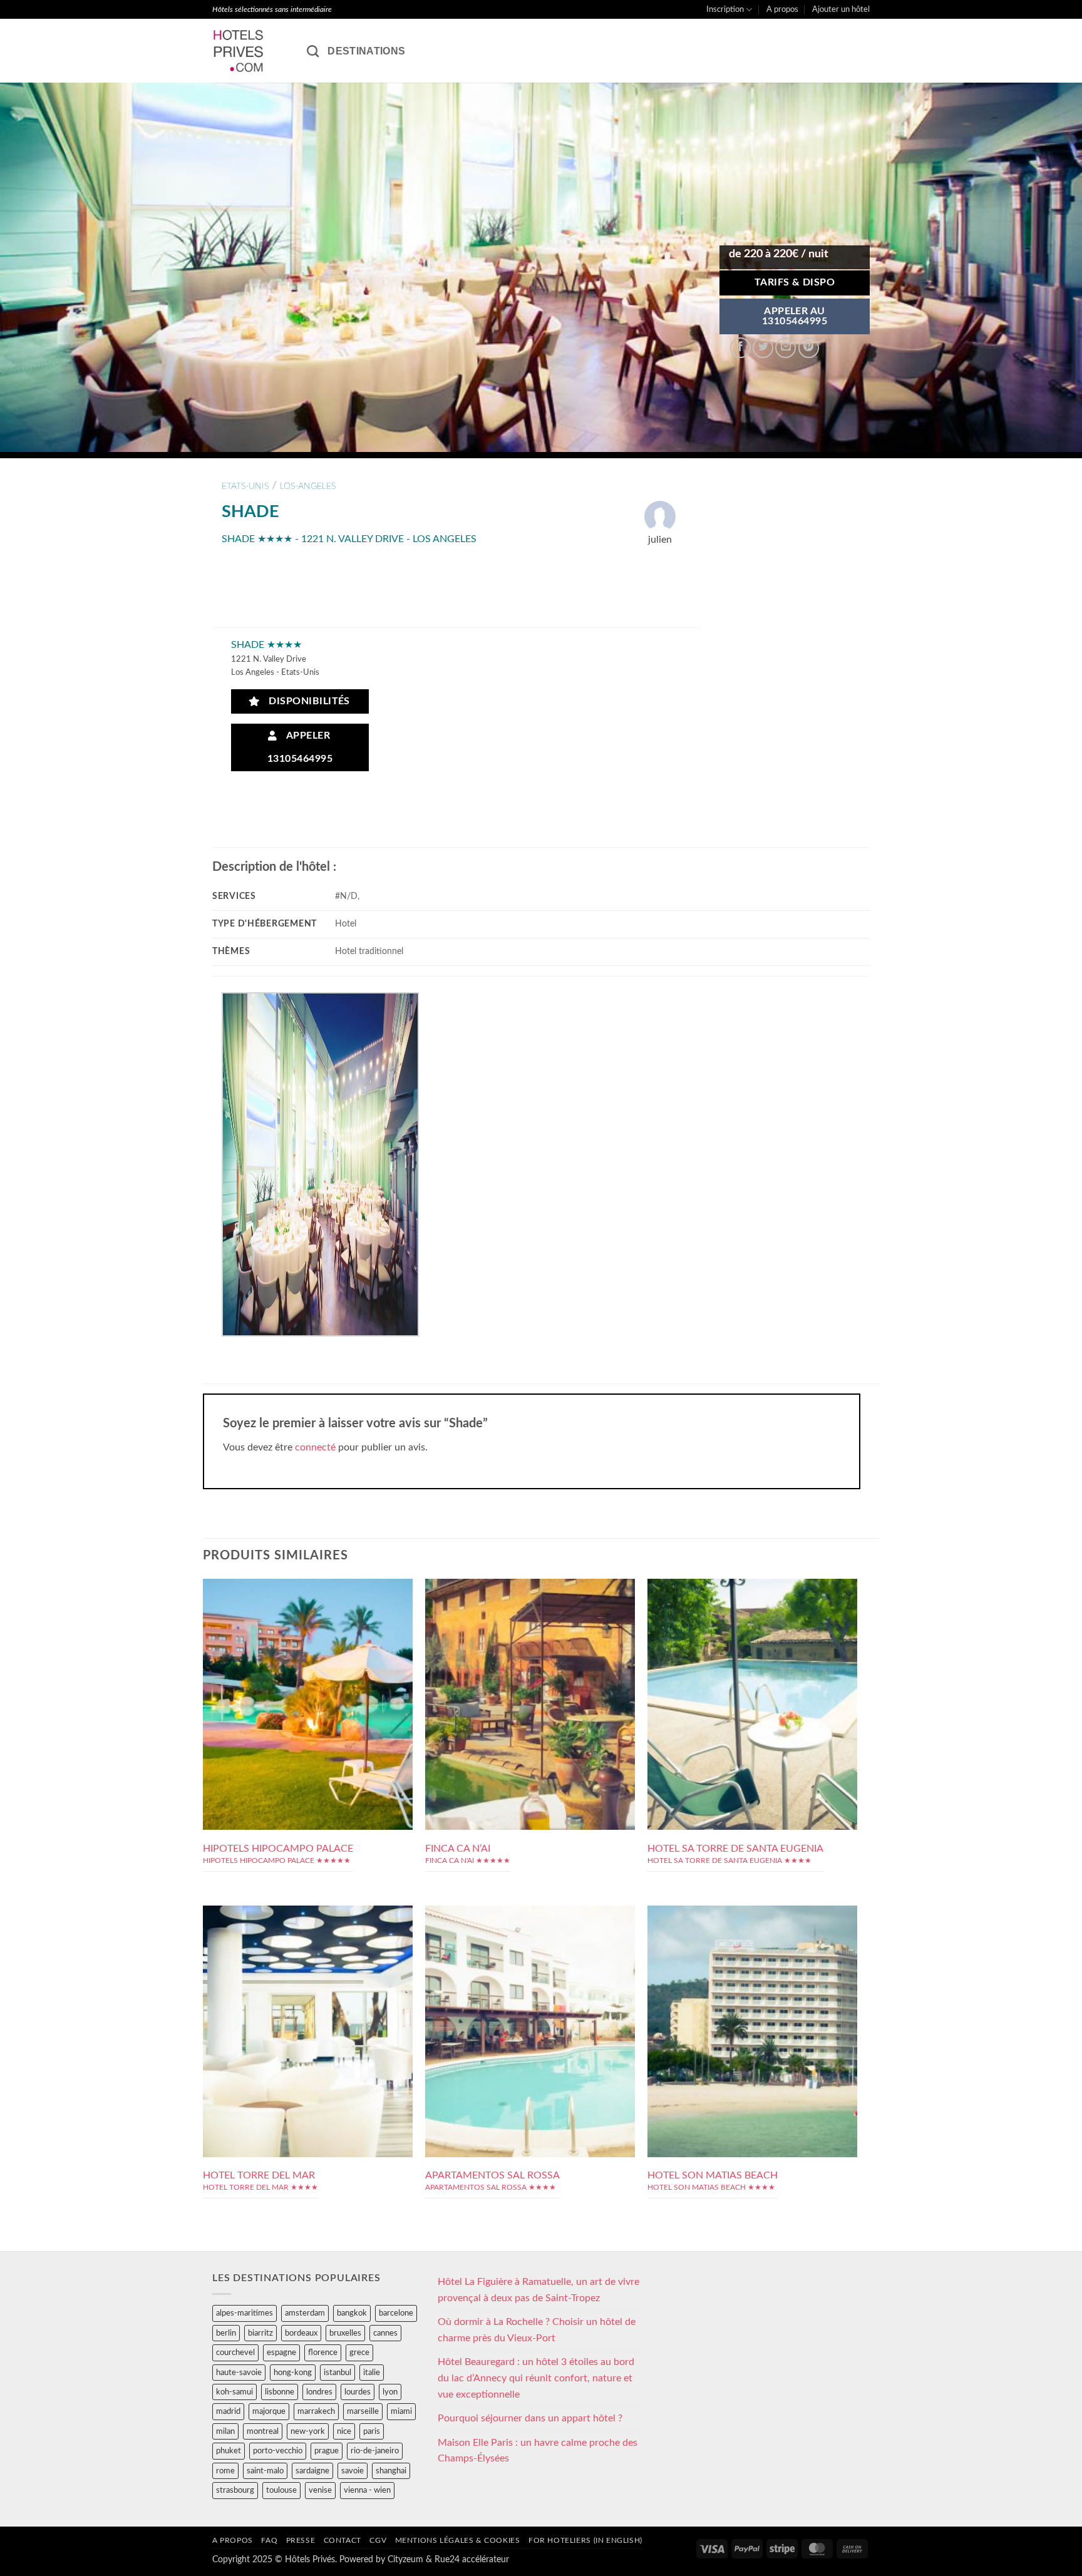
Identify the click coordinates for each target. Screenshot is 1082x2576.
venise (320, 2490)
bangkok (352, 2313)
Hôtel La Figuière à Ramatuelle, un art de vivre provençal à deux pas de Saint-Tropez (538, 2290)
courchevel (235, 2353)
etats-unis (245, 486)
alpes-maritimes (245, 2313)
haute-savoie (239, 2373)
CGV (378, 2540)
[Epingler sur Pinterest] (809, 348)
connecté (315, 1447)
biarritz (260, 2333)
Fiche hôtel (308, 1681)
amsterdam (305, 2313)
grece (359, 2353)
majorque (269, 2411)
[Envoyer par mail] (786, 348)
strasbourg (235, 2490)
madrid (228, 2411)
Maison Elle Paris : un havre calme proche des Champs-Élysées (538, 2451)
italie (372, 2373)
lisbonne (280, 2392)
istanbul (337, 2373)
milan (225, 2431)
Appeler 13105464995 (300, 747)
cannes (385, 2333)
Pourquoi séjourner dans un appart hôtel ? (530, 2418)
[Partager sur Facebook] (740, 348)
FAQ (269, 2540)
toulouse (281, 2490)
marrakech (316, 2411)
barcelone (396, 2313)
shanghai (391, 2471)
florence (323, 2353)
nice (344, 2431)
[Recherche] (313, 51)
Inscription (725, 9)
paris (372, 2431)
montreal (263, 2431)
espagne (281, 2353)
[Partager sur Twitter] (763, 348)
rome (225, 2471)
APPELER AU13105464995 (795, 316)
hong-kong (293, 2373)
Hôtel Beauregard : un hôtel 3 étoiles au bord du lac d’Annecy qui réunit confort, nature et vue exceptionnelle (536, 2378)
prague (327, 2451)
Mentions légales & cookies (458, 2540)
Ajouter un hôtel (841, 9)
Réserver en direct (308, 1653)
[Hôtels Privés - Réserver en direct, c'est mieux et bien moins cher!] (250, 51)
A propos (782, 9)
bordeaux (301, 2333)
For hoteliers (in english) (585, 2540)
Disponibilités (306, 701)
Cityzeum (405, 2559)
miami (401, 2411)
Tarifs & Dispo (795, 283)
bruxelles (345, 2333)
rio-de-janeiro (375, 2451)
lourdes (358, 2392)
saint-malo (265, 2471)
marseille (363, 2411)
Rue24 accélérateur (472, 2559)
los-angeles (308, 486)
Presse (301, 2540)
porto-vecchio (278, 2451)
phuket (229, 2451)
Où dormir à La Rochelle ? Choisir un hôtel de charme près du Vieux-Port (537, 2330)
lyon (390, 2392)
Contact (343, 2540)
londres (319, 2392)
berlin (226, 2333)
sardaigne (312, 2471)
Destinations (366, 51)
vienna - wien (367, 2490)
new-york (308, 2431)
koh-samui (234, 2392)
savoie (353, 2471)
